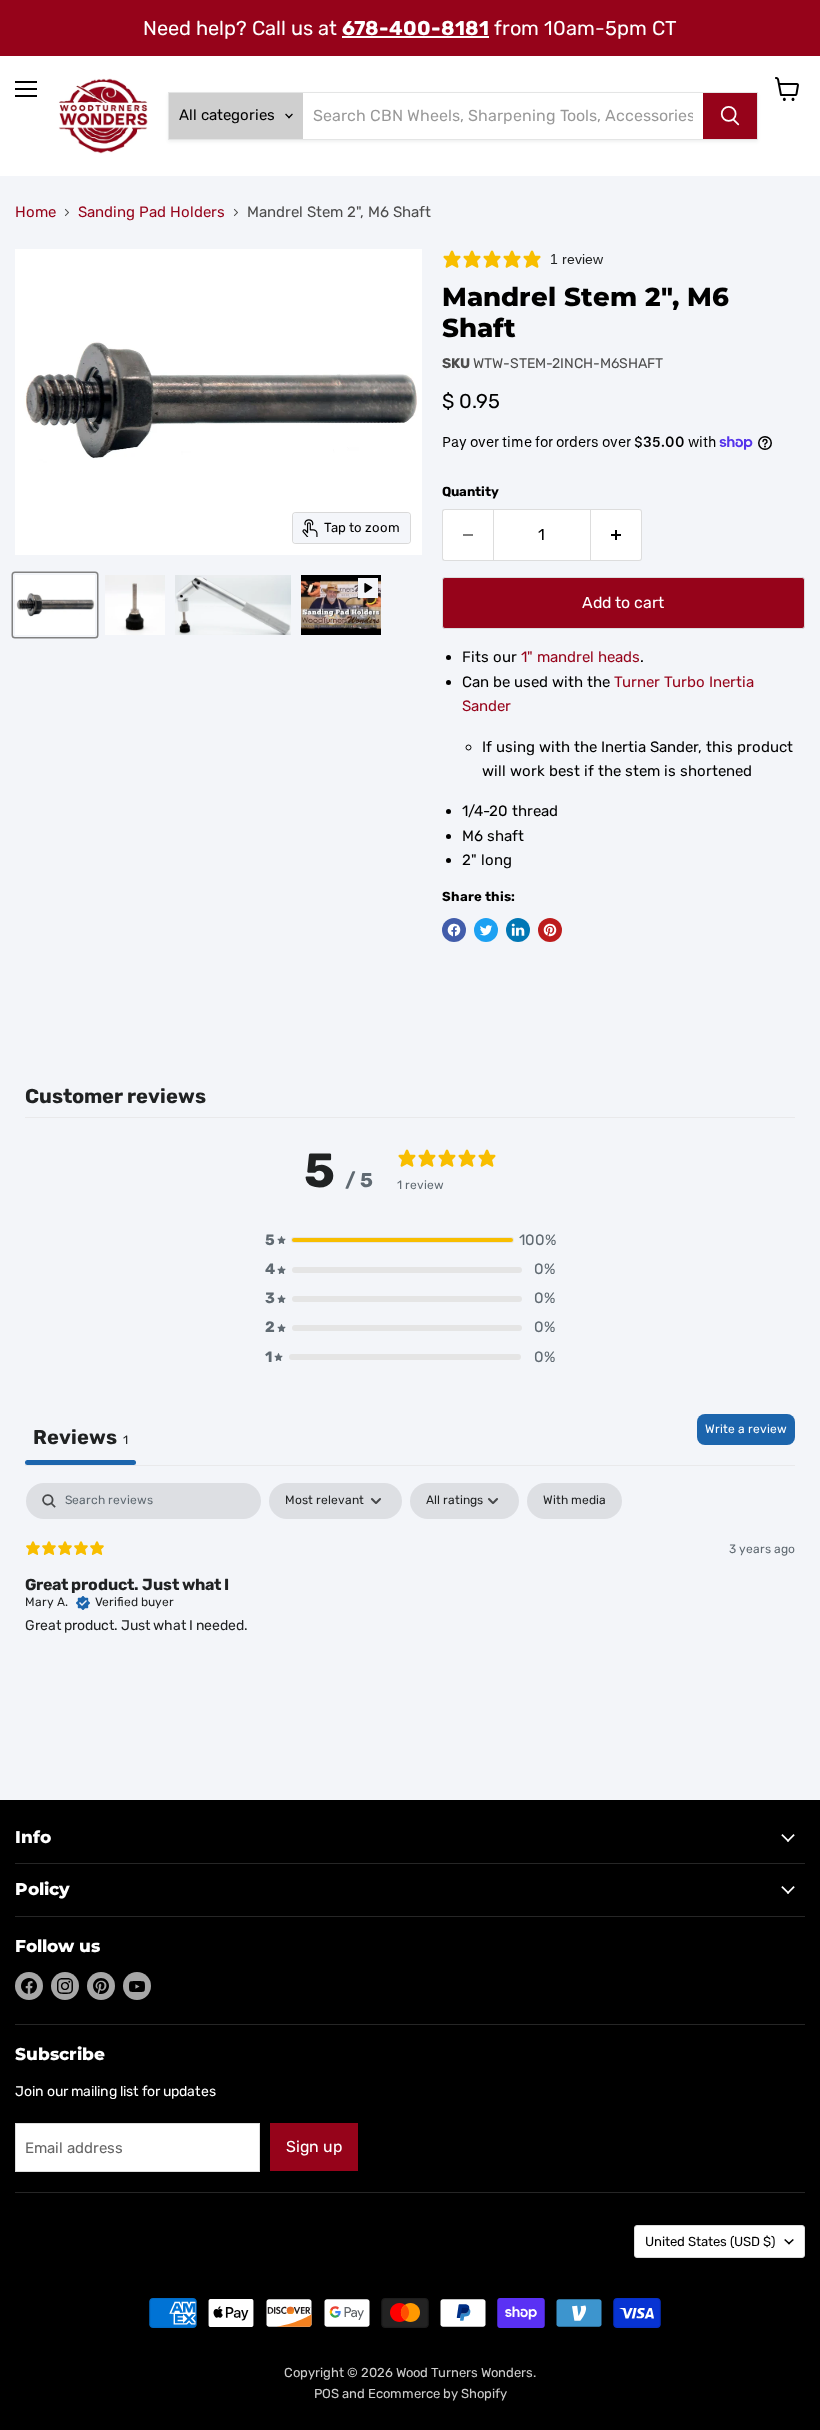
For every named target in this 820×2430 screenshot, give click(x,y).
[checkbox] (574, 1501)
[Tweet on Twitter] (486, 930)
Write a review (746, 1429)
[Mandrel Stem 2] (55, 605)
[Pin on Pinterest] (550, 930)
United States (710, 2241)
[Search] (730, 116)
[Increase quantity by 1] (616, 535)
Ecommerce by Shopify (437, 2393)
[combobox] (503, 116)
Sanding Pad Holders (151, 212)
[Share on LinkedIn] (518, 930)
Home (35, 212)
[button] (410, 1240)
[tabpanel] (410, 1611)
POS (326, 2393)
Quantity (470, 491)
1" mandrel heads (580, 657)
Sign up (314, 2146)
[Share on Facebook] (454, 930)
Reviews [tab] (80, 1437)
